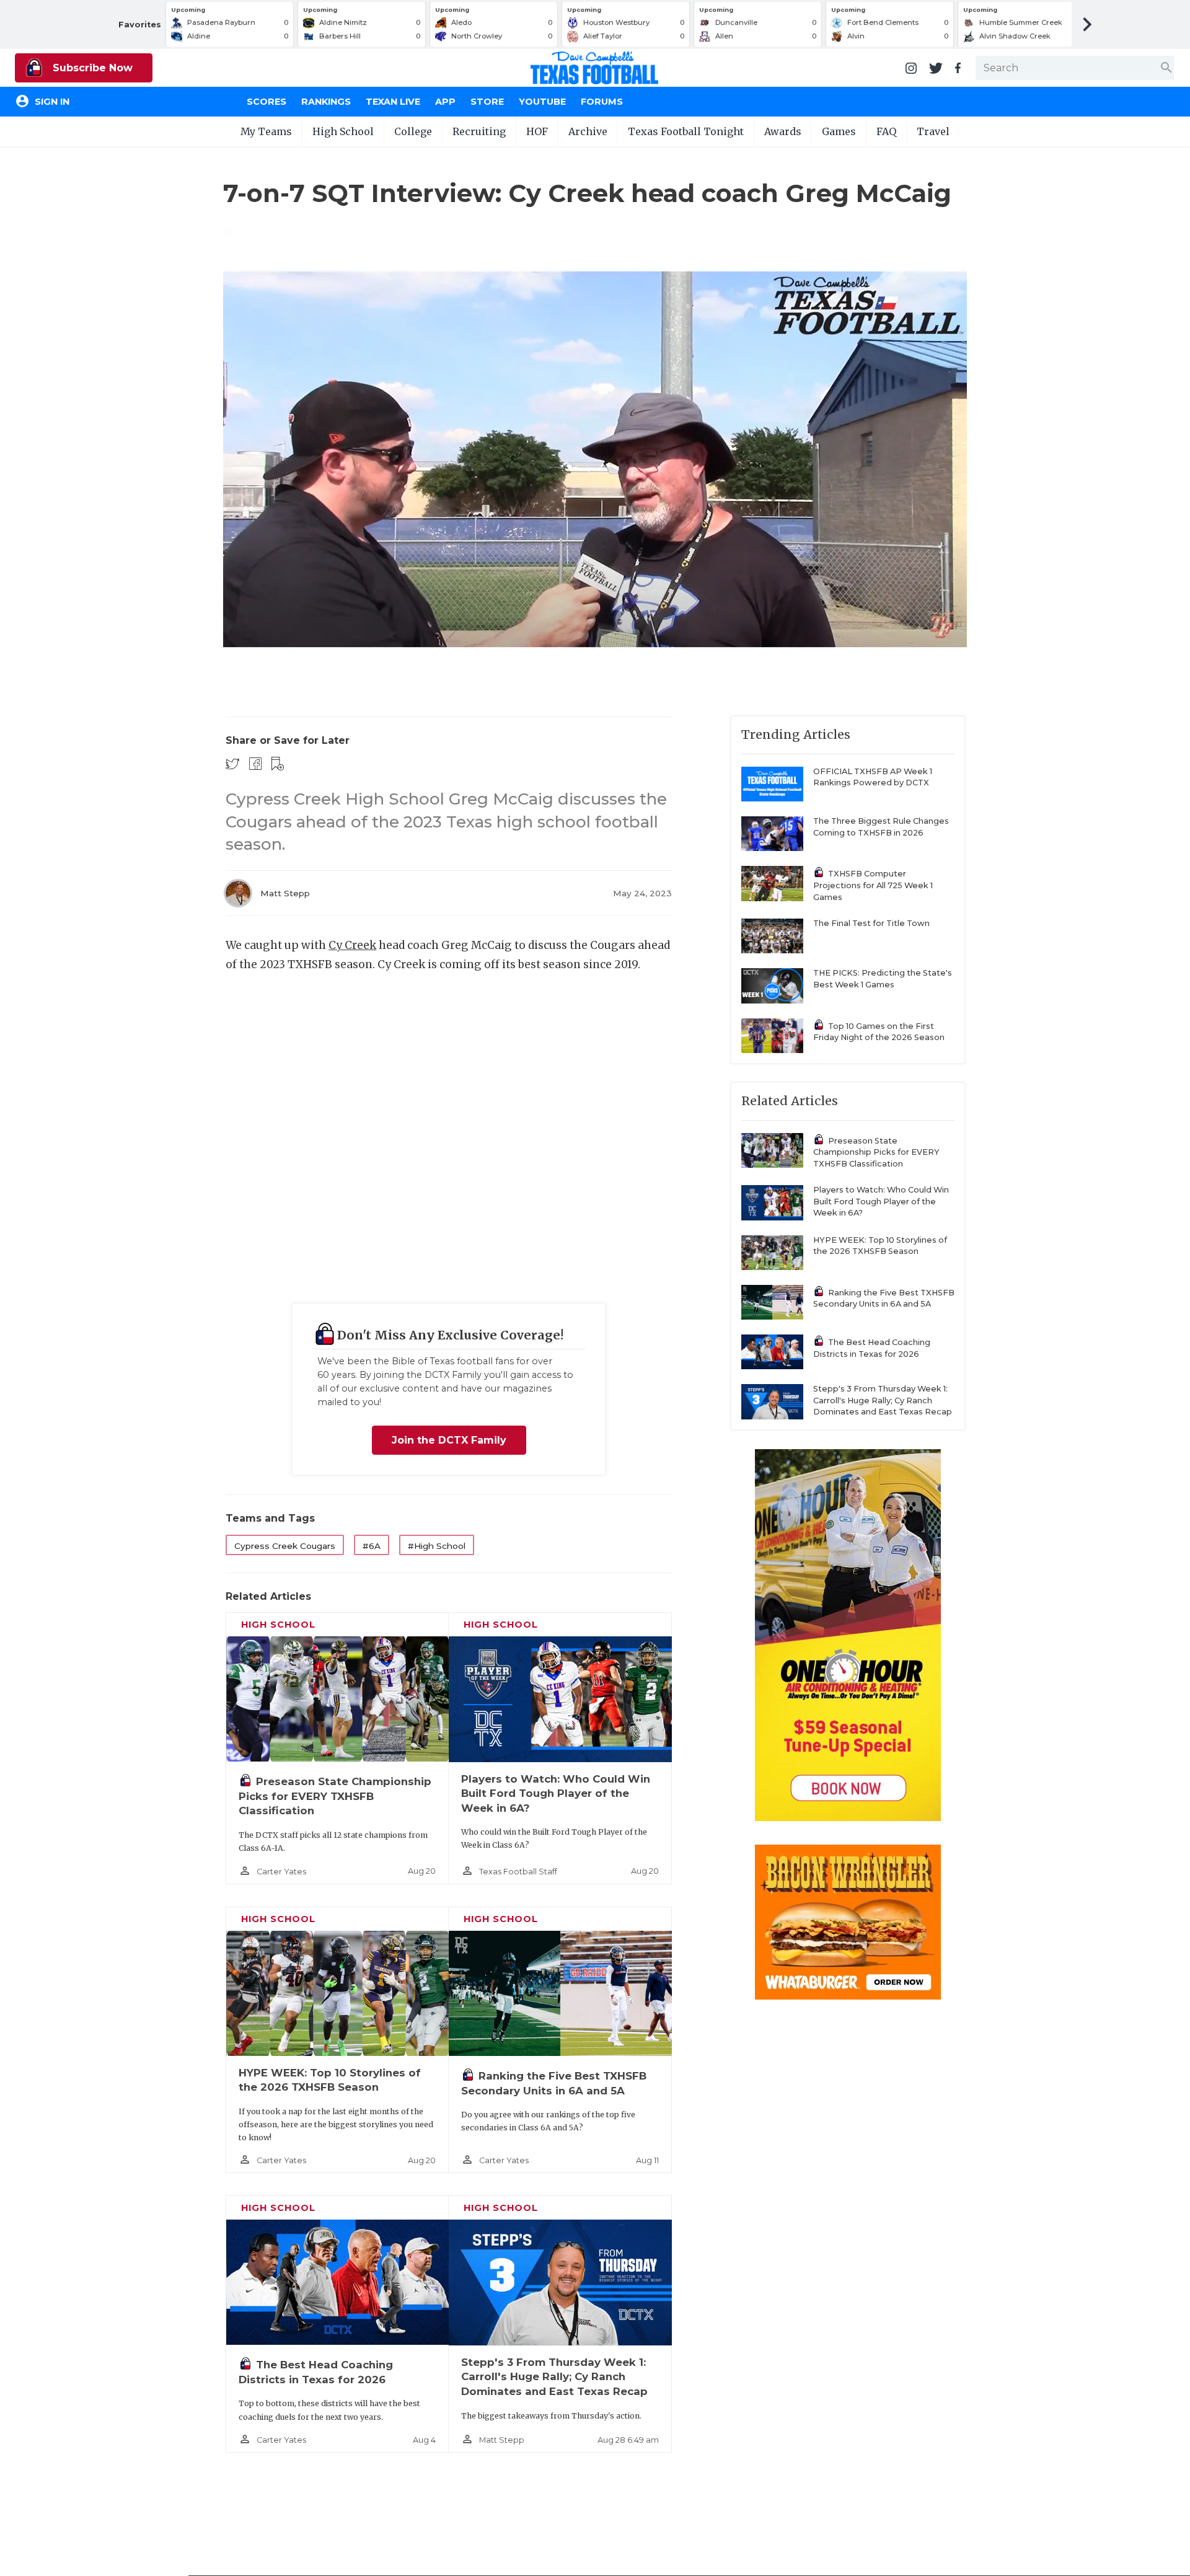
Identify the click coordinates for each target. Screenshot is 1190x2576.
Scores (267, 102)
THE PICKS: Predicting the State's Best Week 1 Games (883, 979)
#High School (437, 1546)
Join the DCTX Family (449, 1440)
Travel (933, 131)
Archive (588, 131)
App (445, 102)
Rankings (326, 102)
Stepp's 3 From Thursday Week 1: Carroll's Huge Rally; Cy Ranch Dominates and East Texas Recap (554, 2377)
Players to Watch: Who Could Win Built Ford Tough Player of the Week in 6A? (556, 1793)
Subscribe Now (91, 68)
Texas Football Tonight (686, 131)
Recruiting (479, 131)
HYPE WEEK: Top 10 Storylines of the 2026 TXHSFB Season (880, 1246)
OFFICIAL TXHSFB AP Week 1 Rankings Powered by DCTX (873, 777)
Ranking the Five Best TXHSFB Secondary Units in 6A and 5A (884, 1299)
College (413, 131)
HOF (537, 131)
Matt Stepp (285, 893)
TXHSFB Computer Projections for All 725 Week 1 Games (873, 885)
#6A (372, 1546)
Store (487, 102)
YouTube (542, 102)
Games (839, 131)
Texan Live (393, 102)
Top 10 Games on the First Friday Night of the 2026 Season (879, 1032)
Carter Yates (281, 1872)
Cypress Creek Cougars (285, 1546)
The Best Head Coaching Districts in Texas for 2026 (872, 1348)
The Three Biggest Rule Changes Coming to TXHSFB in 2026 (881, 827)
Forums (602, 102)
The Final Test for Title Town (871, 923)
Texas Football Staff (518, 1872)
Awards (783, 131)
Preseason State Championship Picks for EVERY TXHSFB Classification (335, 1796)
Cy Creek (352, 945)
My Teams (266, 131)
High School (343, 131)
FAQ (886, 131)
